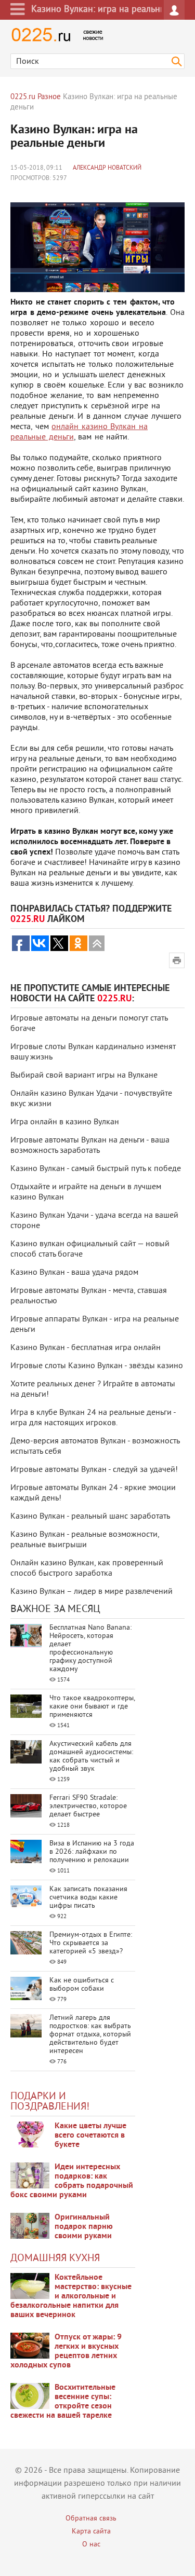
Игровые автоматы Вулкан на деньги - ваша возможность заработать (90, 1146)
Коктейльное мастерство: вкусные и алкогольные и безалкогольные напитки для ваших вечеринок (71, 2296)
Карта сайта (91, 2532)
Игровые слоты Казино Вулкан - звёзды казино (97, 1366)
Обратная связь (91, 2519)
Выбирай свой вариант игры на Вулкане (84, 1076)
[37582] (30, 2346)
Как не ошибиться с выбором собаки (82, 1985)
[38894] (30, 2286)
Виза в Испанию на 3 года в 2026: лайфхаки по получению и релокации (92, 1852)
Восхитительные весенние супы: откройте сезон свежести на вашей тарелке (63, 2402)
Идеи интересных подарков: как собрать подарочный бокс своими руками (72, 2181)
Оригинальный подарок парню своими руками (84, 2227)
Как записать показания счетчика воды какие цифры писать (88, 1898)
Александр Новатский (107, 168)
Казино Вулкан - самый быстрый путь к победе (96, 1169)
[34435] (30, 2226)
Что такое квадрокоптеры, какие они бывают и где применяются (92, 1707)
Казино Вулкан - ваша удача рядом (74, 1273)
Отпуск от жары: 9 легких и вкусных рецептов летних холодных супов (66, 2351)
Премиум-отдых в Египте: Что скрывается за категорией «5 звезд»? (91, 1943)
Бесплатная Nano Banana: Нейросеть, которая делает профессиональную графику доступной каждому (90, 1649)
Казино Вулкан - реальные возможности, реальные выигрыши (85, 1540)
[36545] (30, 2396)
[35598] (30, 2134)
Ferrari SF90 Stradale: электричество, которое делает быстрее (88, 1806)
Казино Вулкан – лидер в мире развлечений (92, 1592)
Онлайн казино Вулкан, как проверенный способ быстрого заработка (87, 1568)
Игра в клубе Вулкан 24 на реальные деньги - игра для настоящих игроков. (93, 1418)
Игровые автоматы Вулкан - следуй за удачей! (94, 1470)
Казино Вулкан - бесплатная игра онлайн (86, 1348)
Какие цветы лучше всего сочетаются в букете (90, 2136)
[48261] (30, 2175)
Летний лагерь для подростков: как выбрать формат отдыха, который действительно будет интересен (90, 2035)
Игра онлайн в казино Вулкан (65, 1122)
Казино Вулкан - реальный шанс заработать (90, 1517)
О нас (91, 2545)
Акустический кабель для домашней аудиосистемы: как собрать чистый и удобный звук (91, 1757)
